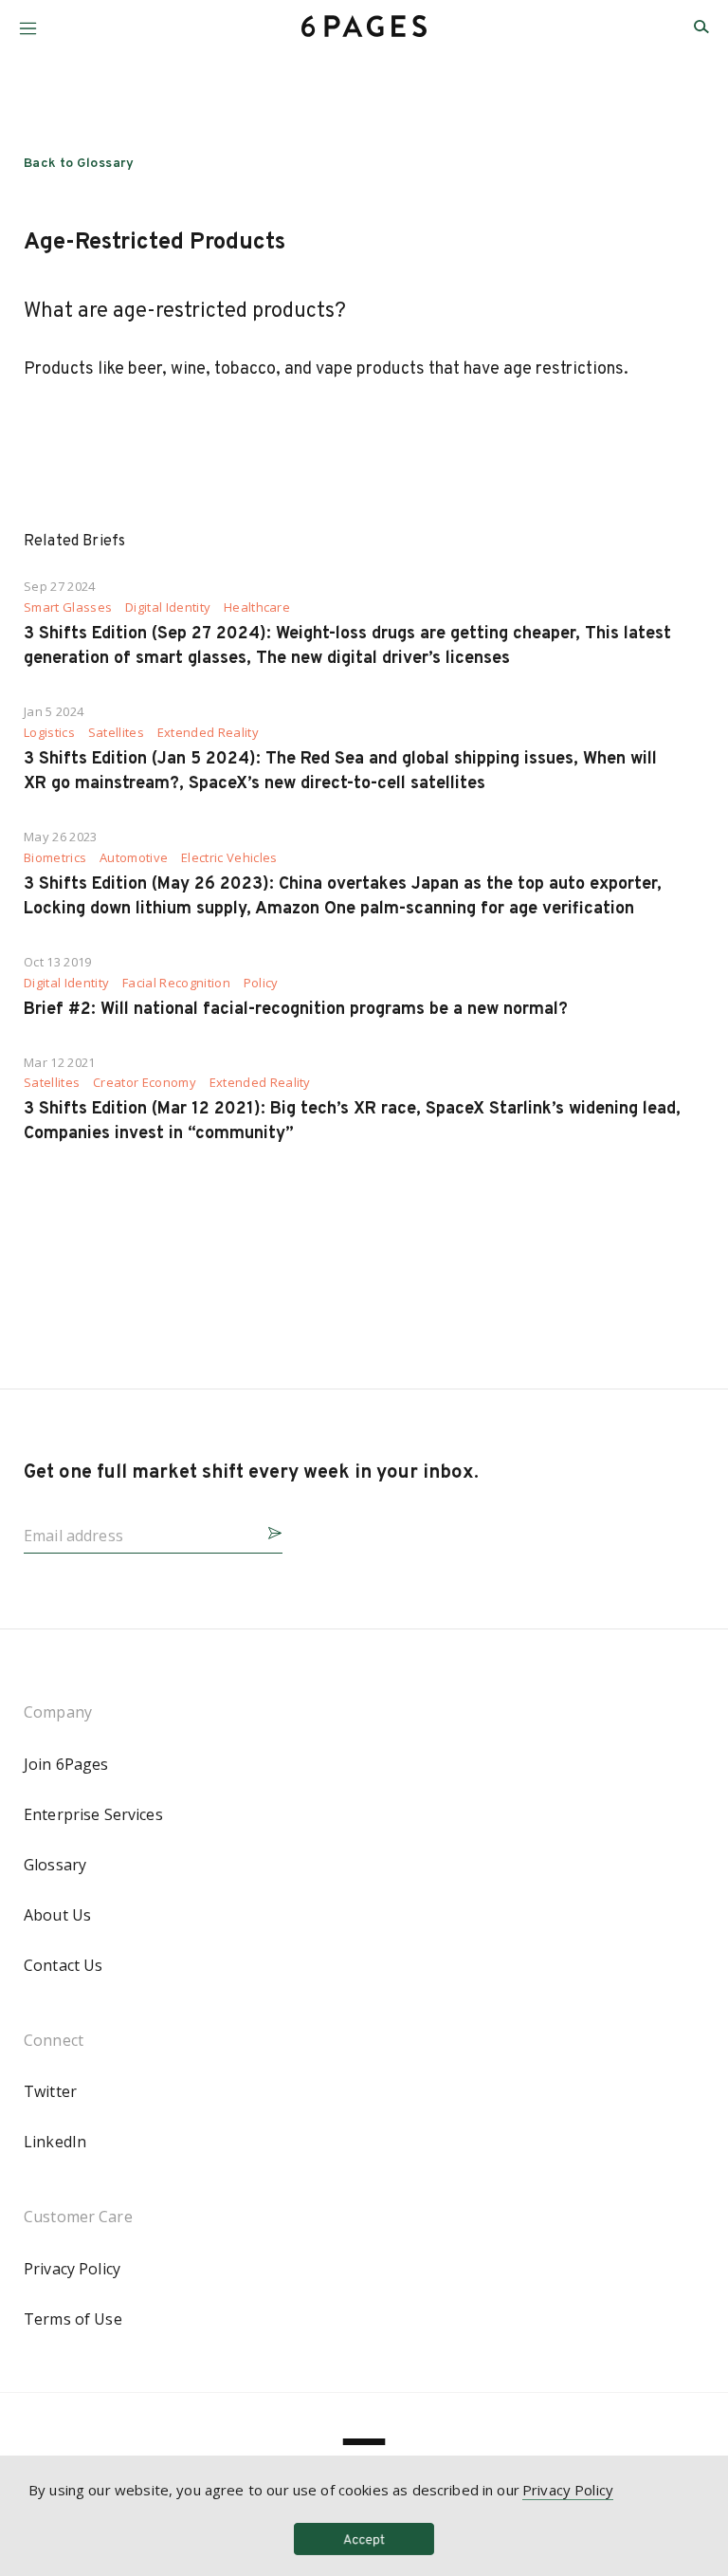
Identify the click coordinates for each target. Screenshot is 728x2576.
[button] (28, 21)
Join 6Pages (66, 1764)
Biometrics (55, 858)
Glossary (55, 1865)
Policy (261, 983)
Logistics (49, 733)
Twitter (50, 2091)
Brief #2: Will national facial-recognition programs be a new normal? (296, 1010)
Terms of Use (73, 2319)
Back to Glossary (79, 164)
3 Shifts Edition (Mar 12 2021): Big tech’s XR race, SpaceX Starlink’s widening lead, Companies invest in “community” (352, 1122)
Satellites (116, 733)
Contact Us (63, 1965)
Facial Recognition (176, 983)
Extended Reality (208, 733)
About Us (57, 1915)
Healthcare (257, 607)
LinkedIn (55, 2142)
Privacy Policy (72, 2269)
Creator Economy (145, 1083)
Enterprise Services (93, 1814)
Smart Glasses (68, 607)
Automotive (134, 858)
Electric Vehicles (229, 858)
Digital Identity (168, 607)
